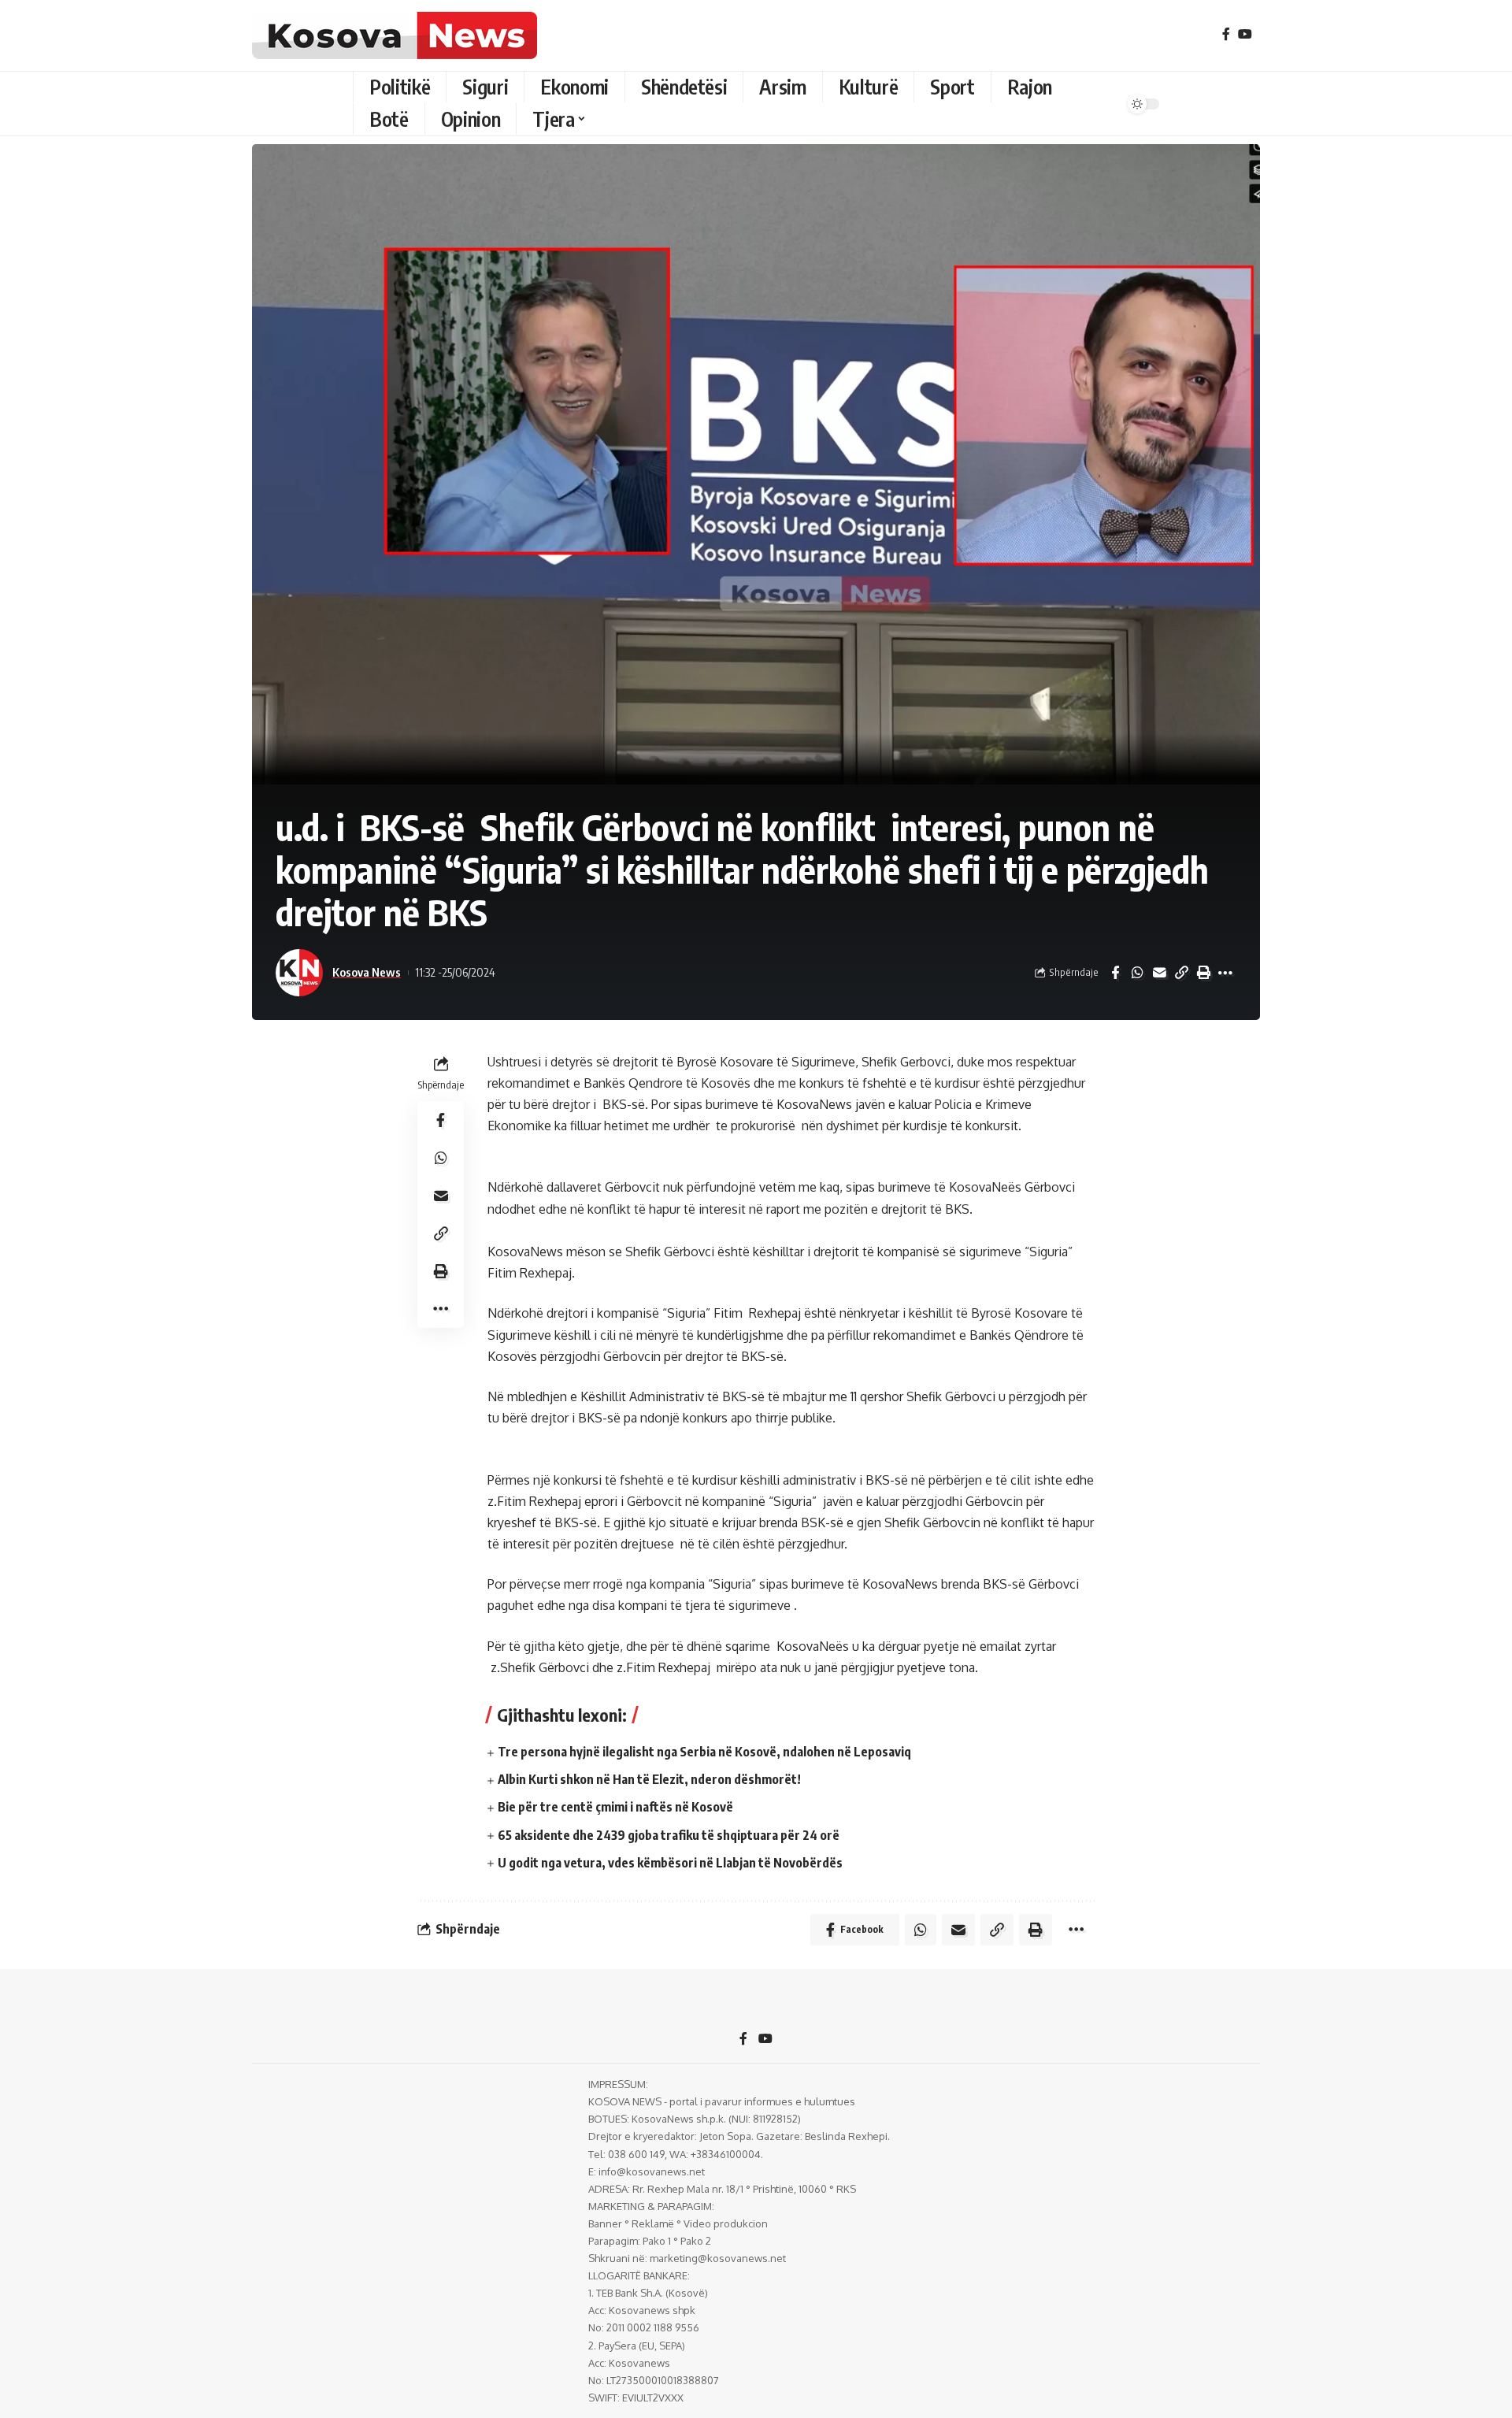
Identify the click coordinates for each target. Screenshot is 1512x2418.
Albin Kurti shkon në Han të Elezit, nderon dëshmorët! (649, 1779)
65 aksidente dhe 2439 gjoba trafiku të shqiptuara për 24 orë (669, 1835)
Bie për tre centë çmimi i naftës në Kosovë (615, 1807)
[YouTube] (1245, 34)
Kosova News (367, 972)
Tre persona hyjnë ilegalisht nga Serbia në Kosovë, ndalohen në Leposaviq (704, 1752)
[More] (1225, 973)
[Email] (1159, 973)
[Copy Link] (1181, 973)
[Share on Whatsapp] (1137, 973)
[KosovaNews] (395, 35)
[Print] (1203, 973)
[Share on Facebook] (1115, 973)
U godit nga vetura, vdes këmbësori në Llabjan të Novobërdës (670, 1863)
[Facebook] (1226, 34)
